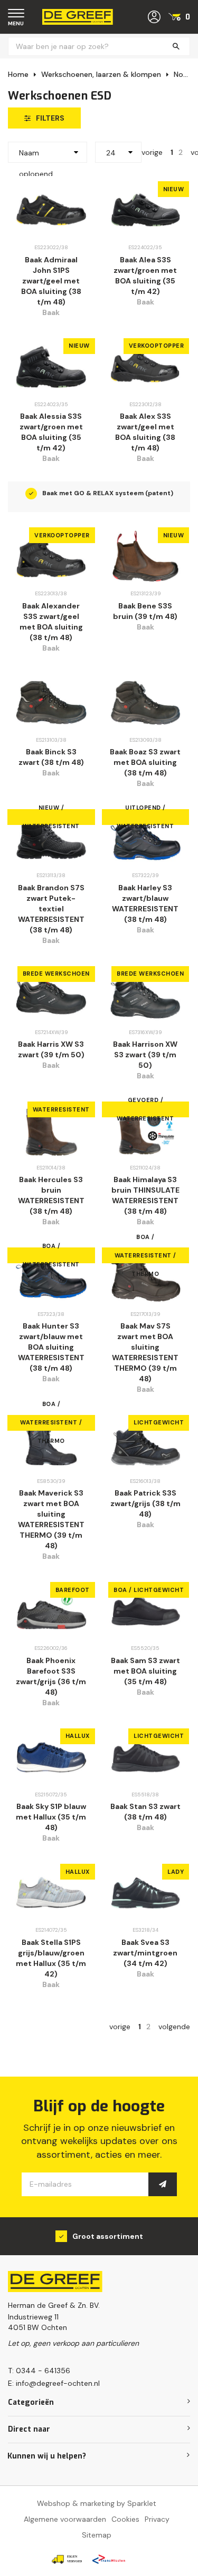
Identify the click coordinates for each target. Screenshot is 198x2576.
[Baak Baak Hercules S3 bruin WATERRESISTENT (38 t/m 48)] (51, 1130)
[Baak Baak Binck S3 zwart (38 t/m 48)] (51, 702)
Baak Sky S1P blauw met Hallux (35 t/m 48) (51, 1817)
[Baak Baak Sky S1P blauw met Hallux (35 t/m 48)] (51, 1757)
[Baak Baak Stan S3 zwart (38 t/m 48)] (146, 1757)
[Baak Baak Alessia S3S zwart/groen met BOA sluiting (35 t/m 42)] (51, 367)
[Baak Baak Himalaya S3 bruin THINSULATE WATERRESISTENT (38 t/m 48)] (146, 1130)
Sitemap (97, 2535)
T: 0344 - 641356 (39, 2371)
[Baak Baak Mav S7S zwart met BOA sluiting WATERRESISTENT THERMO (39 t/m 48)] (146, 1276)
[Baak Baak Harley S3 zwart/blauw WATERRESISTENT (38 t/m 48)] (146, 838)
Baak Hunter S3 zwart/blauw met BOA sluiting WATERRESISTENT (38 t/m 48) (51, 1347)
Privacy (157, 2519)
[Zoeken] (176, 47)
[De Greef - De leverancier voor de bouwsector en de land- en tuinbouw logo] (78, 16)
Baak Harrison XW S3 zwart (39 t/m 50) (145, 1055)
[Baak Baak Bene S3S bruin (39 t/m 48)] (146, 556)
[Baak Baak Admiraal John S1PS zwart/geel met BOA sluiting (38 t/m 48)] (51, 210)
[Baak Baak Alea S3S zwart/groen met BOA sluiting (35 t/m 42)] (146, 210)
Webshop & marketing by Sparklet (97, 2503)
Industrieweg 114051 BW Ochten (37, 2322)
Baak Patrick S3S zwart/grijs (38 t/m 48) (145, 1503)
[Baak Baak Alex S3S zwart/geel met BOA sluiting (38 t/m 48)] (146, 367)
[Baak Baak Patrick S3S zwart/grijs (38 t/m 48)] (146, 1444)
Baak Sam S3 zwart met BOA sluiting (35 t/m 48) (145, 1671)
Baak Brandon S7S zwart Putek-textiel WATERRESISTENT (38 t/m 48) (51, 909)
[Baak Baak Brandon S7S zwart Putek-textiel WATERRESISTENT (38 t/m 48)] (51, 838)
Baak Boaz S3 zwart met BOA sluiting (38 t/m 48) (145, 762)
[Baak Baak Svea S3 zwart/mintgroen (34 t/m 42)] (146, 1892)
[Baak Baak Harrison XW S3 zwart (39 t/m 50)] (146, 995)
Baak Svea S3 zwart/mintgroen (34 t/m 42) (145, 1953)
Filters (50, 118)
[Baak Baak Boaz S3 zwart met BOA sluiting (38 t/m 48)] (146, 702)
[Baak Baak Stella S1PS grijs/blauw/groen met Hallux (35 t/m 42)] (51, 1892)
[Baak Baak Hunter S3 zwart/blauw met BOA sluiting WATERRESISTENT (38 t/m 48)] (51, 1276)
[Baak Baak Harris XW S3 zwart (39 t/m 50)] (51, 995)
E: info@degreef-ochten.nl (54, 2383)
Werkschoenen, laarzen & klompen (101, 74)
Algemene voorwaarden (65, 2519)
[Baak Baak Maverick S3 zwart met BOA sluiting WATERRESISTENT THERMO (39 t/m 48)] (51, 1444)
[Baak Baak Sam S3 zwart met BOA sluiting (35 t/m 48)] (146, 1611)
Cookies (125, 2519)
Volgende (174, 2027)
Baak (51, 312)
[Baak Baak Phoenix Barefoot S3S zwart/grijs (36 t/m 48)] (51, 1611)
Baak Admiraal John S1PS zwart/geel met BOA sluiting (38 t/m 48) (51, 281)
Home (18, 74)
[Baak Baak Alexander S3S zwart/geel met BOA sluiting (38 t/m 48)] (51, 556)
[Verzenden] (163, 2184)
